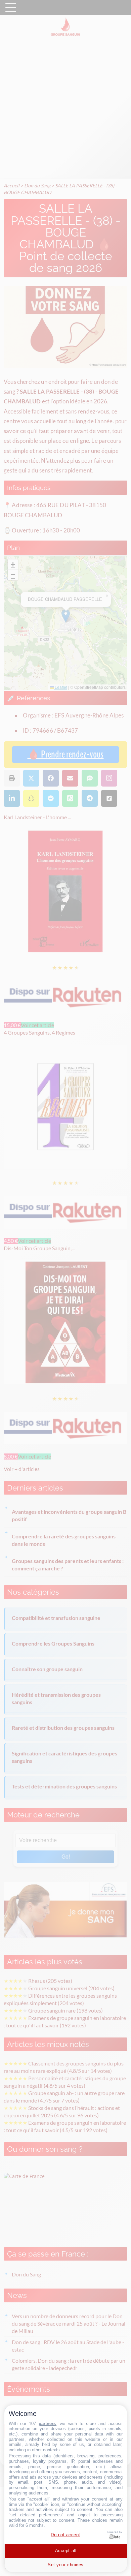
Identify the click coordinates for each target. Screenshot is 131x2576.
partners (47, 2424)
